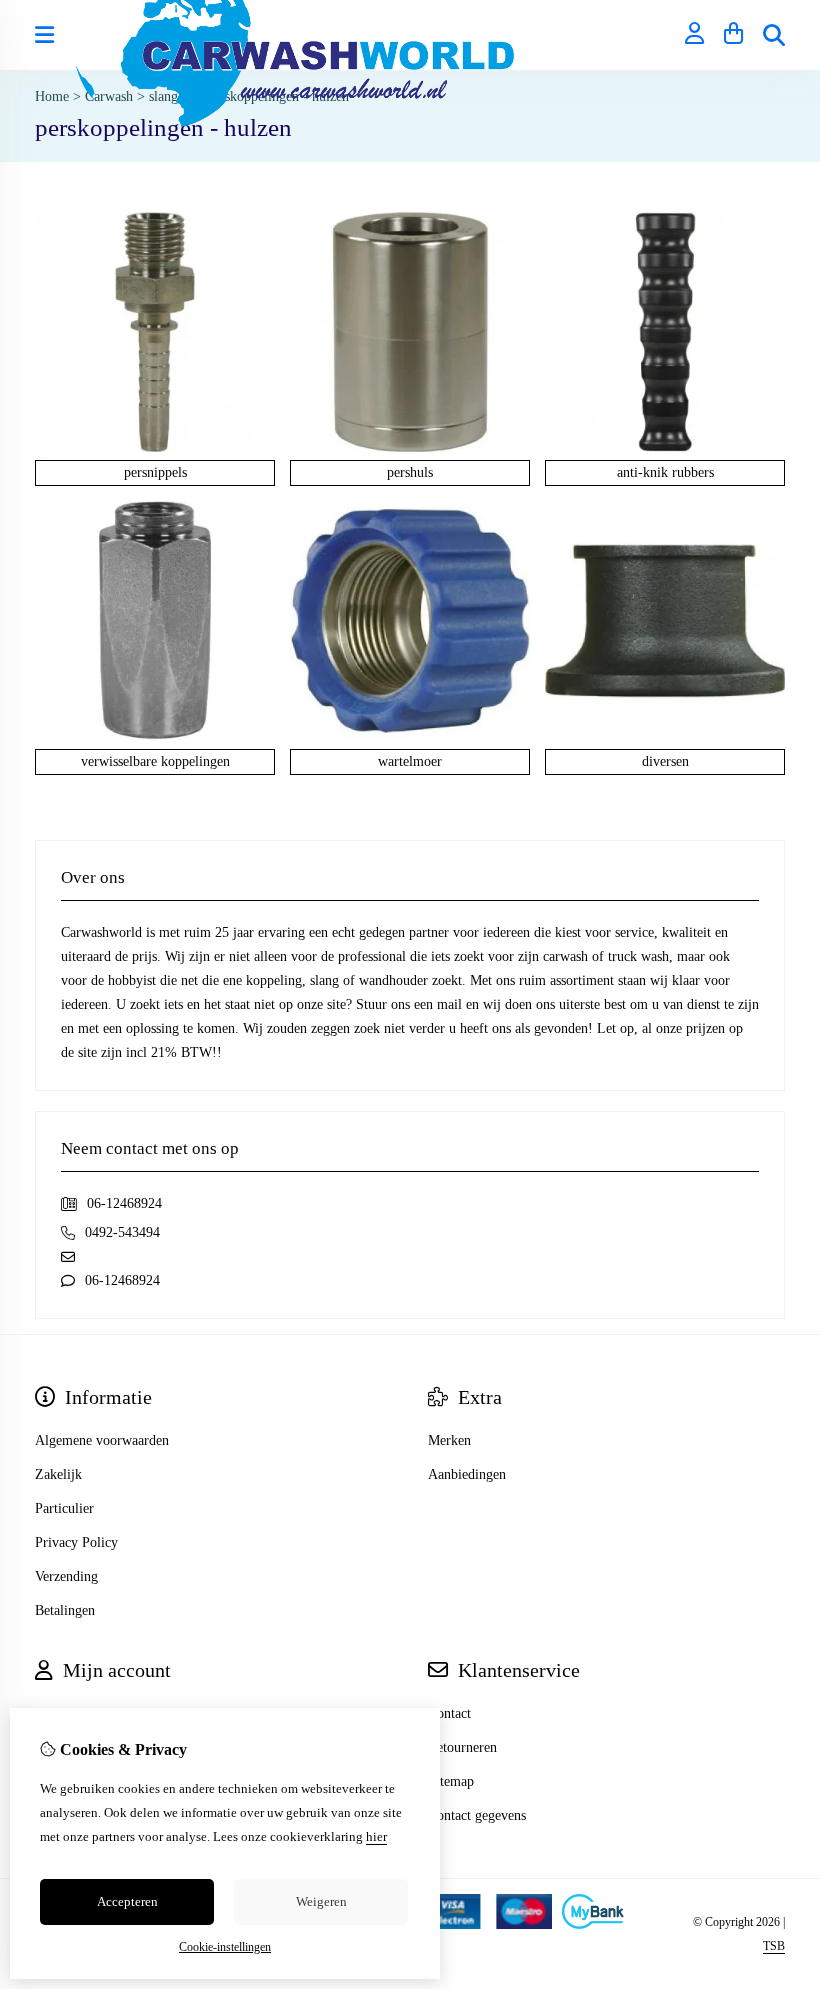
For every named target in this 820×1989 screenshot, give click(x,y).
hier (376, 1836)
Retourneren (462, 1747)
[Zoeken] (774, 35)
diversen (665, 761)
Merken (449, 1440)
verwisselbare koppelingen (155, 761)
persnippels (155, 472)
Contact (449, 1713)
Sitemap (451, 1781)
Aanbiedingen (467, 1474)
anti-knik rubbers (665, 472)
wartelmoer (410, 761)
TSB (774, 1946)
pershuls (410, 472)
